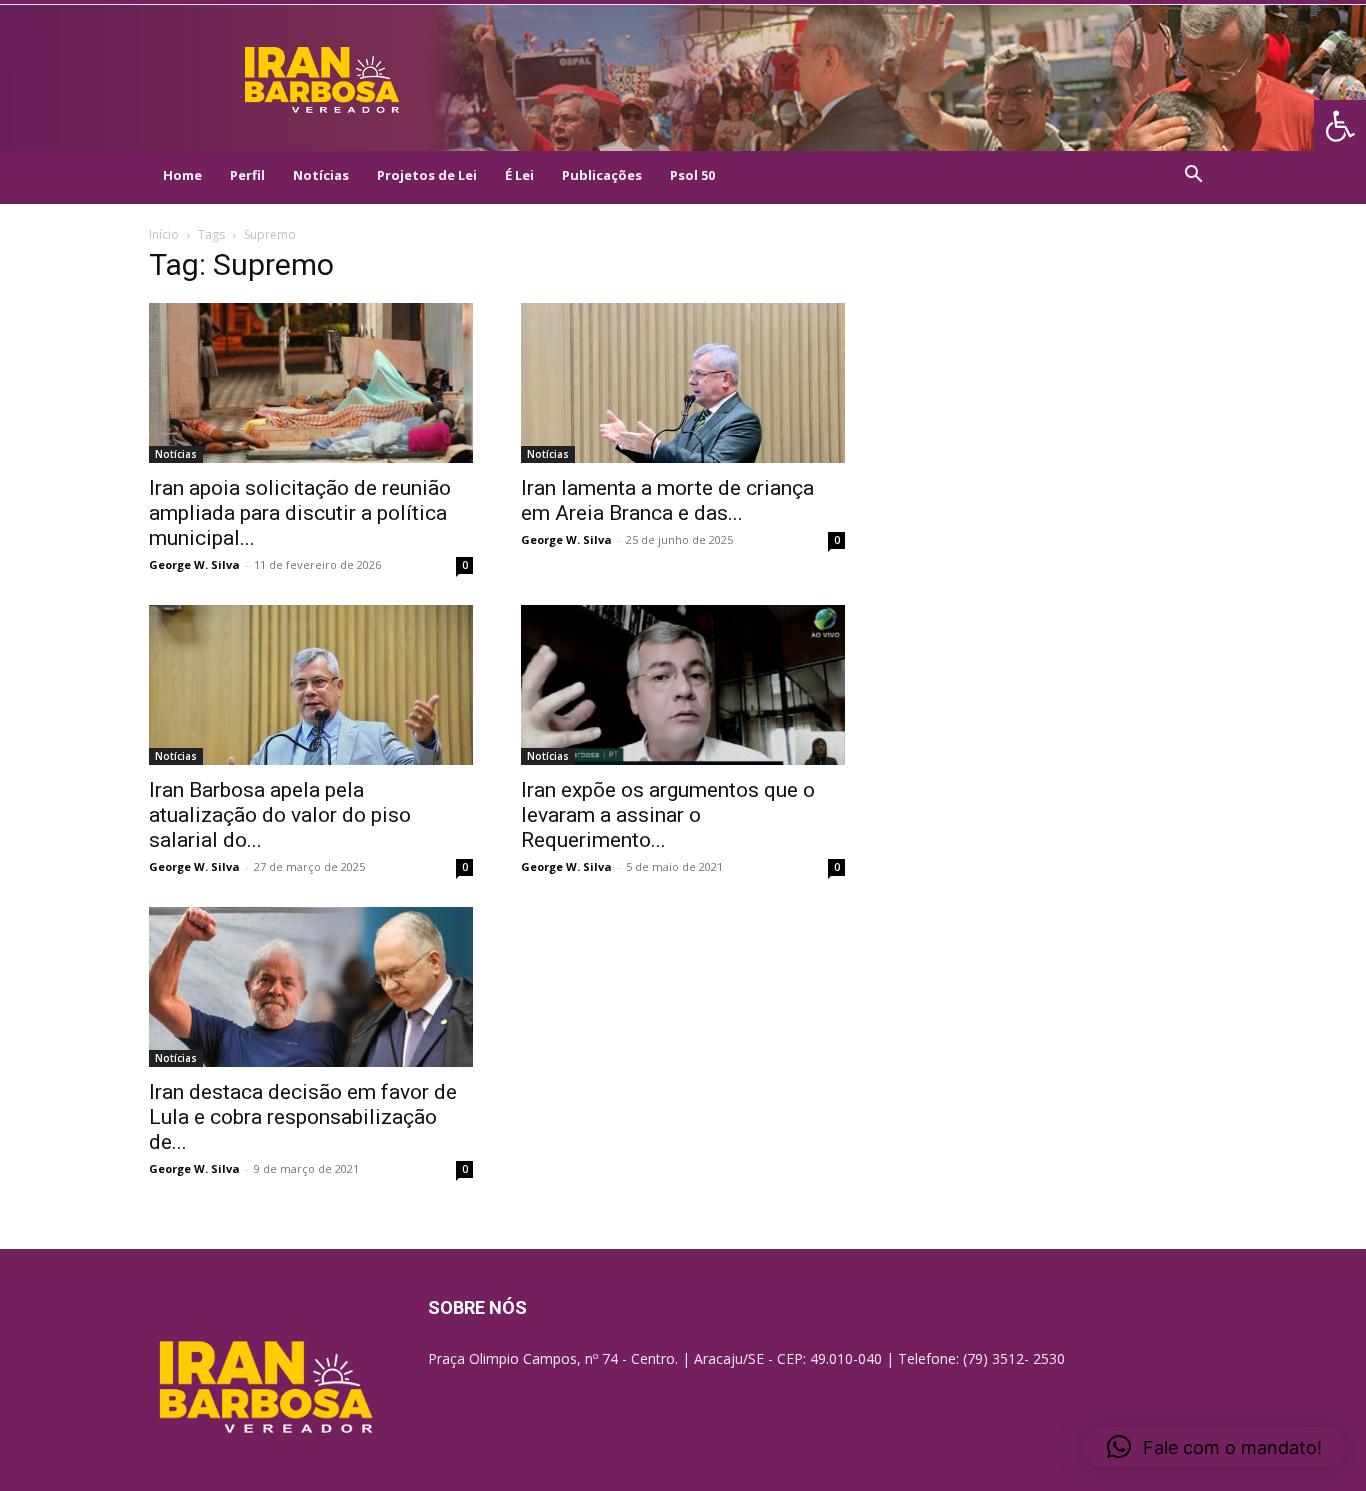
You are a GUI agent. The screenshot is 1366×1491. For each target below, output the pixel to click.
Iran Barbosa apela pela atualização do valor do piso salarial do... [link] (280, 815)
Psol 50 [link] (692, 175)
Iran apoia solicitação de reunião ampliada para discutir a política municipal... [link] (300, 513)
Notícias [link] (321, 175)
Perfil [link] (247, 175)
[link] (1340, 126)
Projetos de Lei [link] (427, 175)
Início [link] (164, 234)
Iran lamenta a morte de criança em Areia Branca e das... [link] (667, 500)
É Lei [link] (519, 175)
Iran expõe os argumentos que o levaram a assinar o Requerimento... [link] (668, 815)
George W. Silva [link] (194, 564)
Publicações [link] (602, 175)
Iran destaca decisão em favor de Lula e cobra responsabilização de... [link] (303, 1117)
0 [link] (465, 565)
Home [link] (182, 175)
